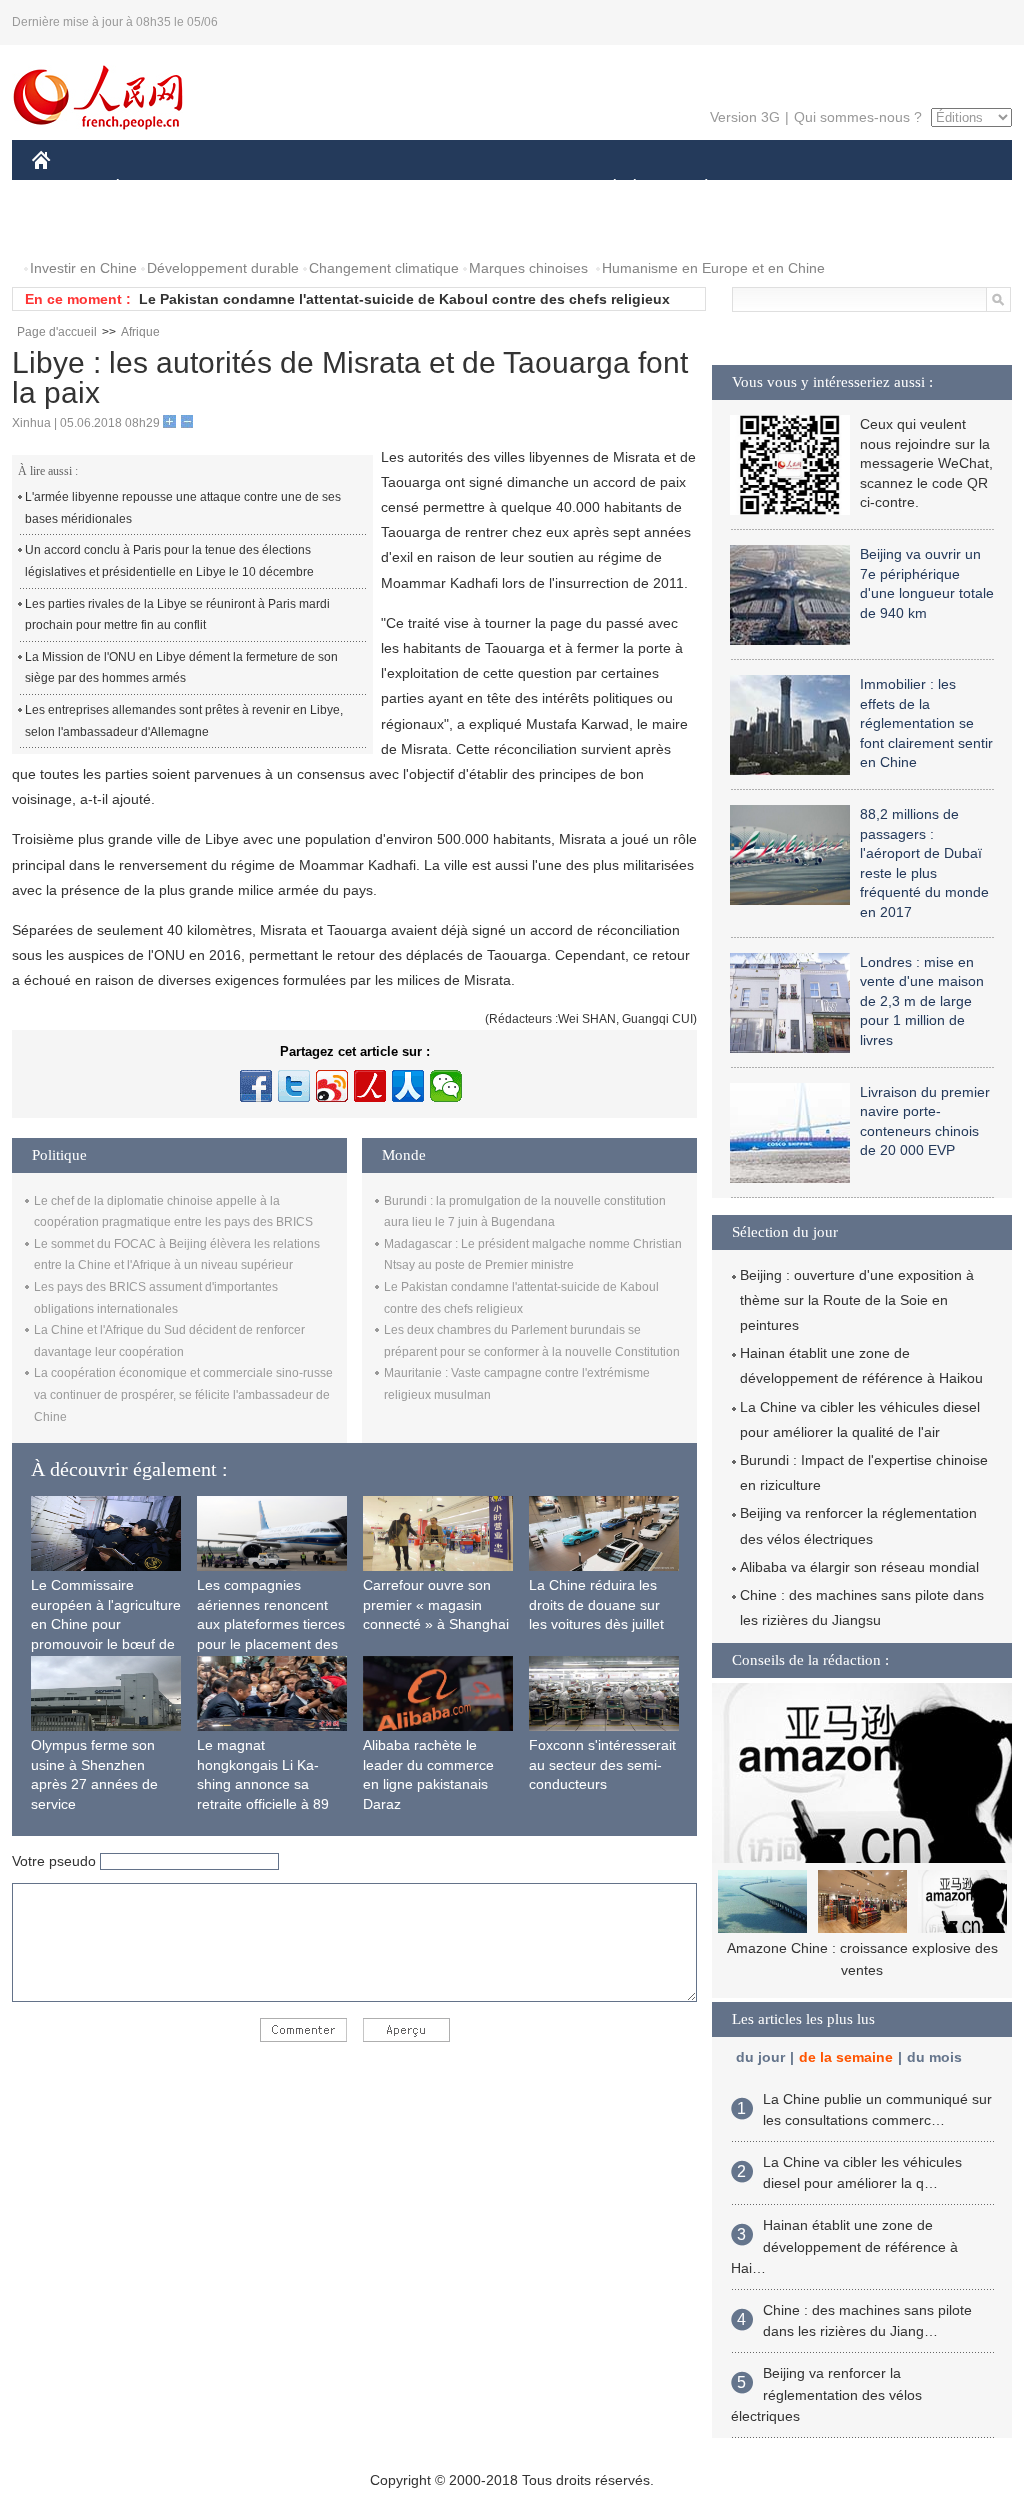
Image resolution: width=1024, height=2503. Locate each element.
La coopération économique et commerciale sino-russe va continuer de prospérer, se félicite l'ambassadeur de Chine (183, 1394)
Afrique (140, 332)
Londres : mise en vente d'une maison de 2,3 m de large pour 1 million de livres (922, 1001)
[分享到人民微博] (370, 1086)
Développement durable (223, 268)
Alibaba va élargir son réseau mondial (859, 1567)
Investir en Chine (83, 268)
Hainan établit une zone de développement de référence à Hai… (844, 2246)
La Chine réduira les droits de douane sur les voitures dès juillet (596, 1604)
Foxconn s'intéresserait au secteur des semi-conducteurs (602, 1764)
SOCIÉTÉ (605, 188)
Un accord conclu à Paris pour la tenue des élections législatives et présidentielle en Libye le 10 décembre (169, 561)
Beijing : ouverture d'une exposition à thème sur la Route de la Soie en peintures (857, 1300)
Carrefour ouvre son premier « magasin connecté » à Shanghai (436, 1604)
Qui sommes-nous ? (858, 117)
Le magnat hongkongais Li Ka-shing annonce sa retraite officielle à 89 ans (263, 1784)
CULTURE (514, 188)
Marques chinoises (528, 268)
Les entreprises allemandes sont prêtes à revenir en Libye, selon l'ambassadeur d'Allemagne (184, 721)
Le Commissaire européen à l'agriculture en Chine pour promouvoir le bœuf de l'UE (106, 1624)
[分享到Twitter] (294, 1086)
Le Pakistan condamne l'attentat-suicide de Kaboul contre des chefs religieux (404, 299)
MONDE (248, 188)
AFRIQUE (333, 188)
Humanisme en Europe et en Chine (713, 268)
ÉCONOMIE (155, 188)
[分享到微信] (446, 1086)
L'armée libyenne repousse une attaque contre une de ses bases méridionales (183, 508)
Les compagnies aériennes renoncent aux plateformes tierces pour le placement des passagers (271, 1624)
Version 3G (745, 117)
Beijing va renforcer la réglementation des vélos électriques (826, 2394)
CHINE (67, 188)
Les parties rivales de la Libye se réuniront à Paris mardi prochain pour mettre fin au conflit (177, 615)
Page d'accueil (57, 332)
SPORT (777, 188)
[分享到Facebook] (256, 1086)
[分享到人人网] (408, 1086)
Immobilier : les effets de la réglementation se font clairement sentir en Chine (926, 723)
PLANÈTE (695, 188)
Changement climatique (384, 268)
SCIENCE (423, 188)
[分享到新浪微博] (332, 1086)
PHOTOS (74, 228)
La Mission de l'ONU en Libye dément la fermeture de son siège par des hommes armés (181, 668)
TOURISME (863, 188)
